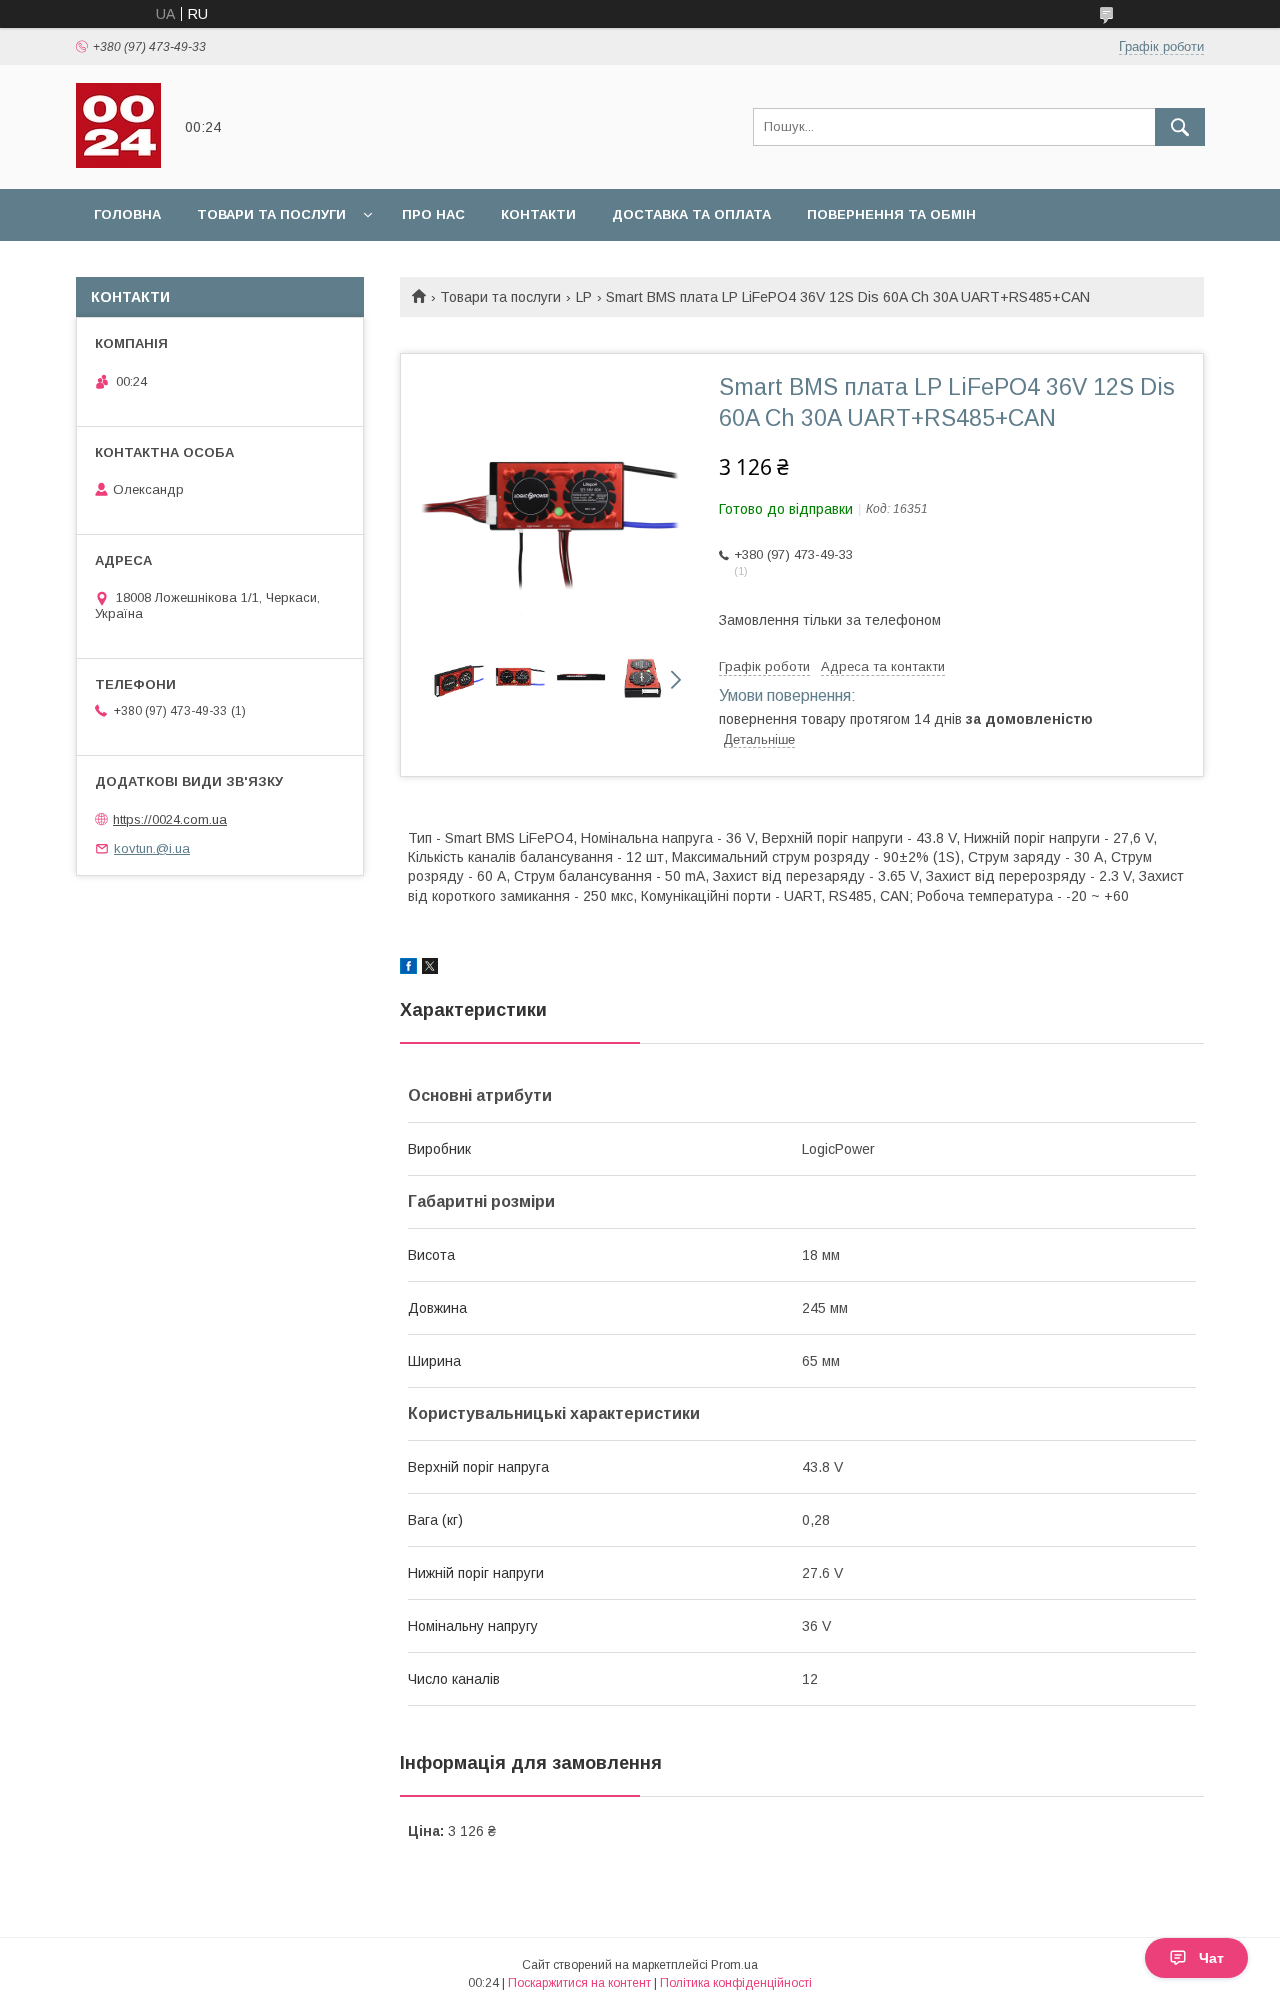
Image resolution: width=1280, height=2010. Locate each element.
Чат (1211, 1958)
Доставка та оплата (691, 214)
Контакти (538, 214)
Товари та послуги (271, 214)
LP (584, 297)
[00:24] (118, 163)
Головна (127, 214)
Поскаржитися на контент (579, 1983)
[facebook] (408, 969)
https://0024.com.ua (170, 819)
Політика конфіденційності (736, 1983)
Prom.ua (734, 1965)
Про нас (433, 214)
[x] (430, 969)
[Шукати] (1180, 127)
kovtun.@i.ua (152, 848)
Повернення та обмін (891, 214)
